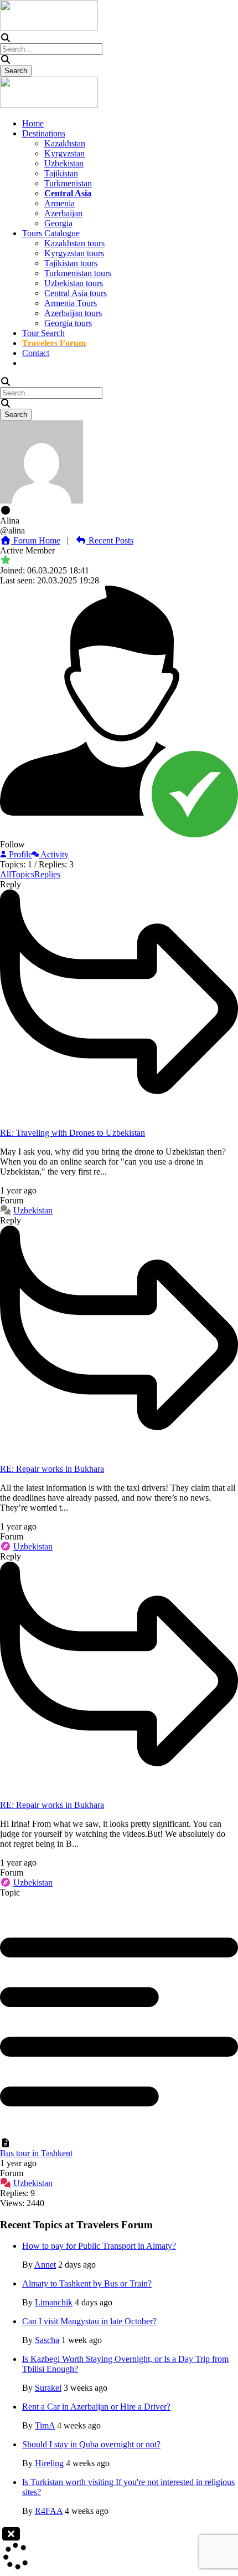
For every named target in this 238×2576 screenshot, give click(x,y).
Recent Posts (110, 540)
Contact (36, 353)
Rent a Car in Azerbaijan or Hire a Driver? (96, 2407)
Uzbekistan (64, 163)
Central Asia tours (76, 293)
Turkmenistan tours (78, 273)
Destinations (44, 133)
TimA (45, 2425)
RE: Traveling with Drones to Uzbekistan (73, 1133)
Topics (23, 874)
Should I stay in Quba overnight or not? (91, 2444)
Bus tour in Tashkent (36, 2153)
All (6, 874)
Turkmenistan (68, 183)
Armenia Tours (71, 303)
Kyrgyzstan (64, 153)
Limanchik (54, 2302)
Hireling (49, 2463)
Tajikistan (61, 173)
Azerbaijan (63, 213)
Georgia (58, 223)
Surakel (48, 2388)
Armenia (59, 203)
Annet (45, 2265)
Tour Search (43, 333)
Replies (47, 874)
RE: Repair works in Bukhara (52, 1469)
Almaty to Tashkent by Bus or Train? (87, 2283)
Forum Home (36, 540)
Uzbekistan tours (74, 283)
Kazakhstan (65, 143)
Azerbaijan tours (73, 313)
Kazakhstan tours (74, 243)
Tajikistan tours (71, 263)
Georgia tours (68, 323)
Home (33, 123)
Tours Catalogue (51, 233)
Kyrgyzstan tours (74, 253)
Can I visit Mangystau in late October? (89, 2321)
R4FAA (49, 2511)
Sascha (47, 2340)
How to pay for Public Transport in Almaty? (99, 2246)
